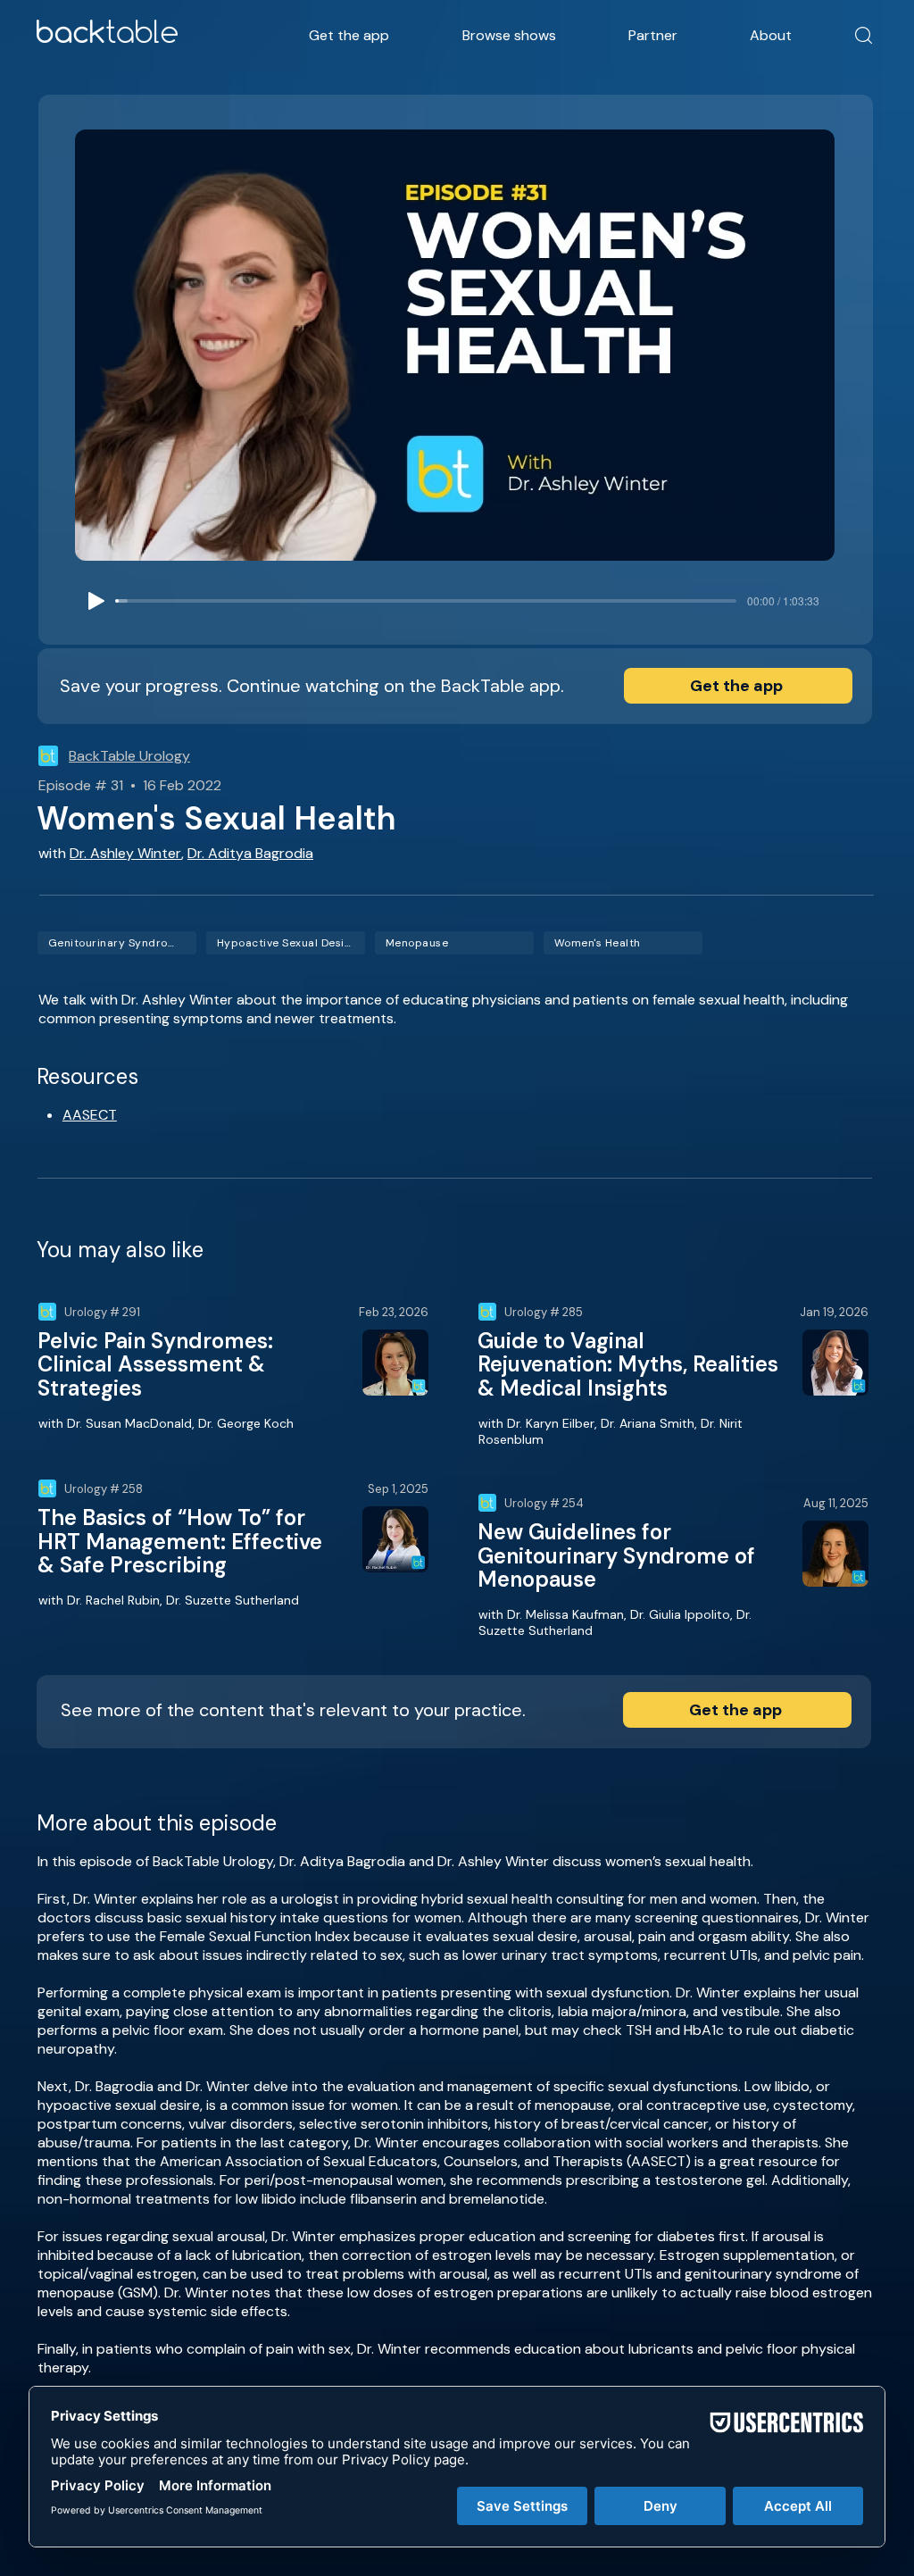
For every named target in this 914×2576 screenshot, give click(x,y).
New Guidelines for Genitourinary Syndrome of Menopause (616, 1555)
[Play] (96, 601)
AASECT (90, 1115)
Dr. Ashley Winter (125, 853)
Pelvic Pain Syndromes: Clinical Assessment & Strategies (155, 1364)
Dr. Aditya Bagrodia (250, 853)
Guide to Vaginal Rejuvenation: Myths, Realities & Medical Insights (628, 1364)
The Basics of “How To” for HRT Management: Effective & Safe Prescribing (180, 1541)
